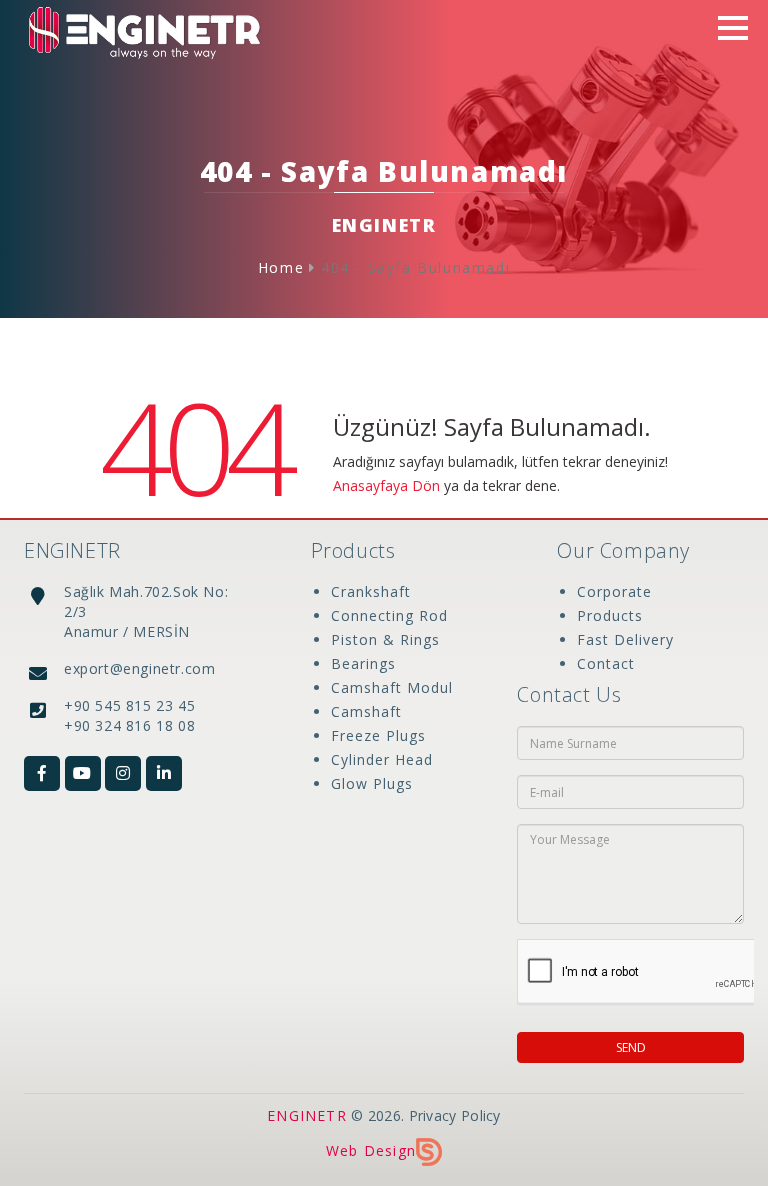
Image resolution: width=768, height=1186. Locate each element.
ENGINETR (307, 1115)
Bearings (363, 663)
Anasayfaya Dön (386, 485)
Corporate (614, 591)
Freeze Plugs (378, 735)
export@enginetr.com (139, 668)
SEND (631, 1047)
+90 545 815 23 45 (129, 705)
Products (610, 615)
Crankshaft (371, 591)
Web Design (371, 1150)
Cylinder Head (382, 759)
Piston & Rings (385, 639)
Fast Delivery (625, 639)
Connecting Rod (389, 615)
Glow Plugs (372, 783)
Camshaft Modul (392, 687)
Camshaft (366, 711)
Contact (606, 663)
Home (281, 267)
